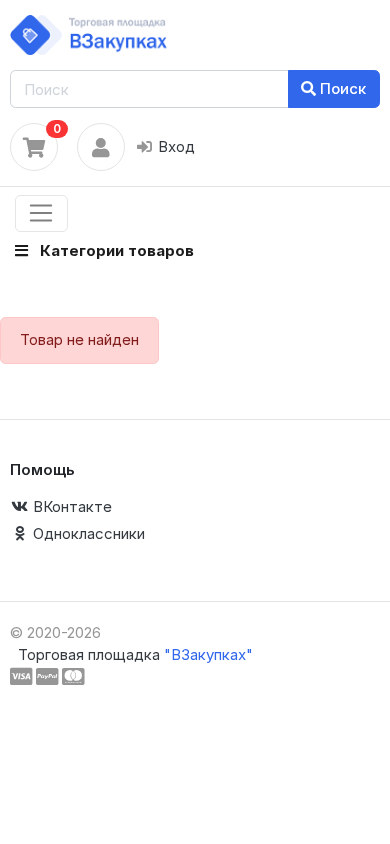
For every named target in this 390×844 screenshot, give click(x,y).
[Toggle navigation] (41, 214)
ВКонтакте (70, 506)
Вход (174, 146)
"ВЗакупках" (208, 654)
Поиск (341, 88)
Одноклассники (87, 533)
